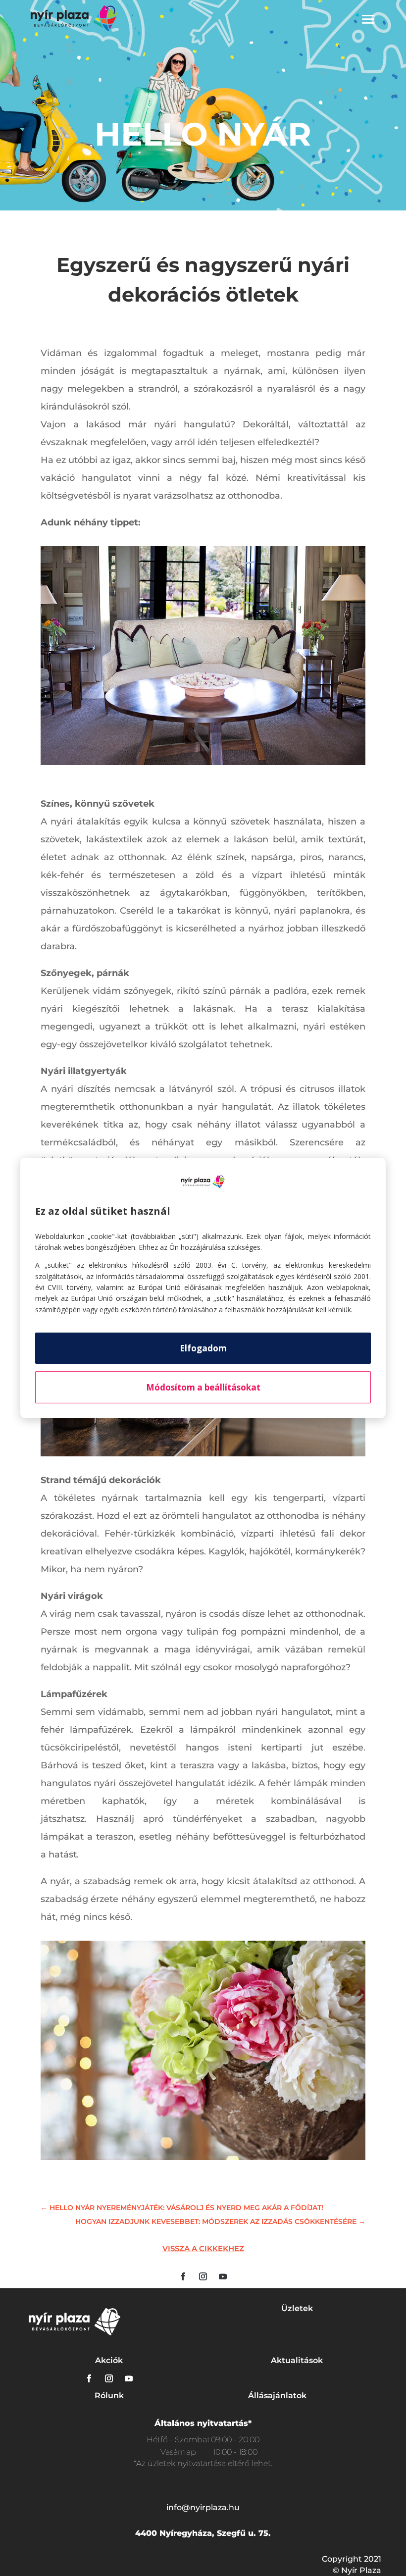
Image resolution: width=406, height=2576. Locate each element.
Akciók (109, 2360)
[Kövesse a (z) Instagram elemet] (203, 2276)
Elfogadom (203, 1348)
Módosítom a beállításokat (203, 1387)
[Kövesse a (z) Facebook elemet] (183, 2276)
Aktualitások (297, 2360)
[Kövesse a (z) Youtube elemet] (223, 2276)
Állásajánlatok (277, 2396)
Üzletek (297, 2308)
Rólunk (109, 2396)
